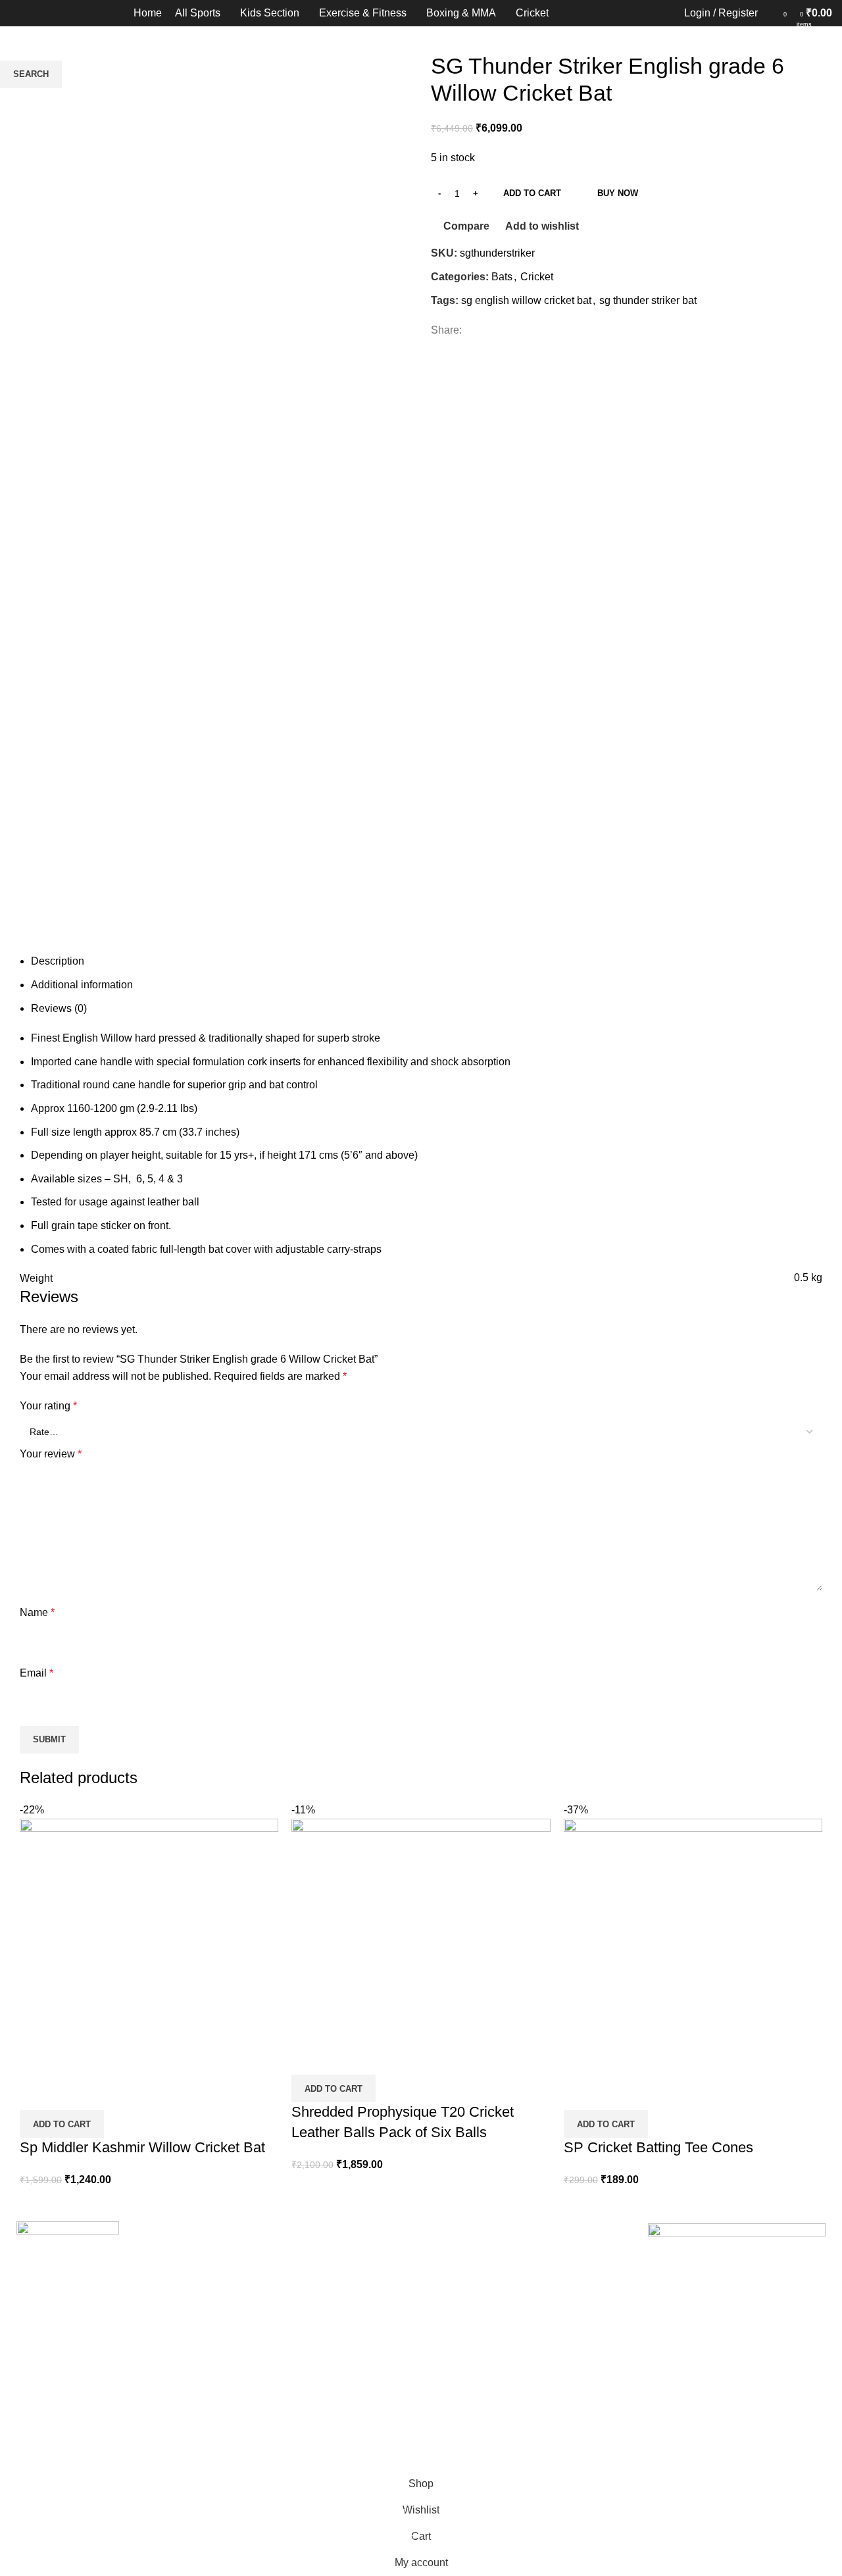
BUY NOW (618, 193)
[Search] (771, 13)
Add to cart (532, 193)
